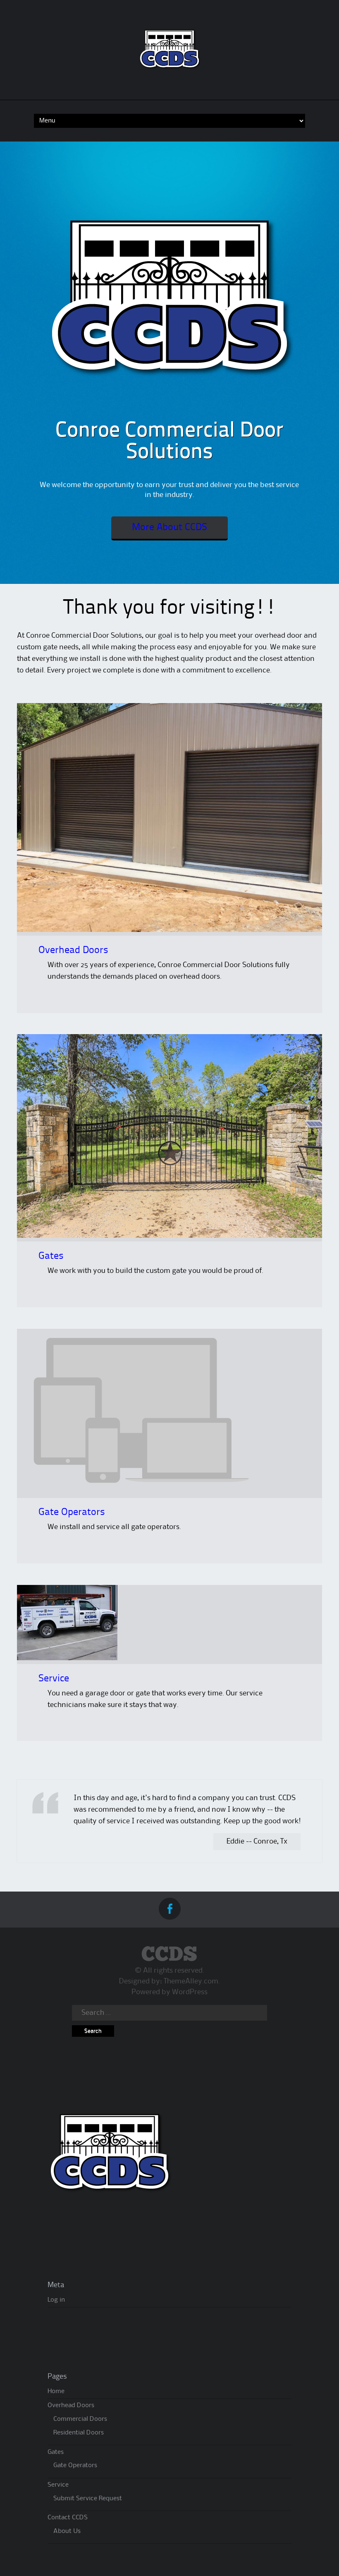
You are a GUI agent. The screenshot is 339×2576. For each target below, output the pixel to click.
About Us (67, 2531)
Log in (56, 2300)
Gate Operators (72, 1512)
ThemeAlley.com (191, 1981)
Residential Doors (79, 2433)
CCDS (169, 1955)
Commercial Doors (80, 2419)
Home (56, 2391)
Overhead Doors (73, 951)
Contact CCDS (68, 2518)
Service (54, 1679)
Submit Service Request (88, 2499)
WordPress (190, 1992)
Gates (51, 1256)
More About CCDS (169, 528)
